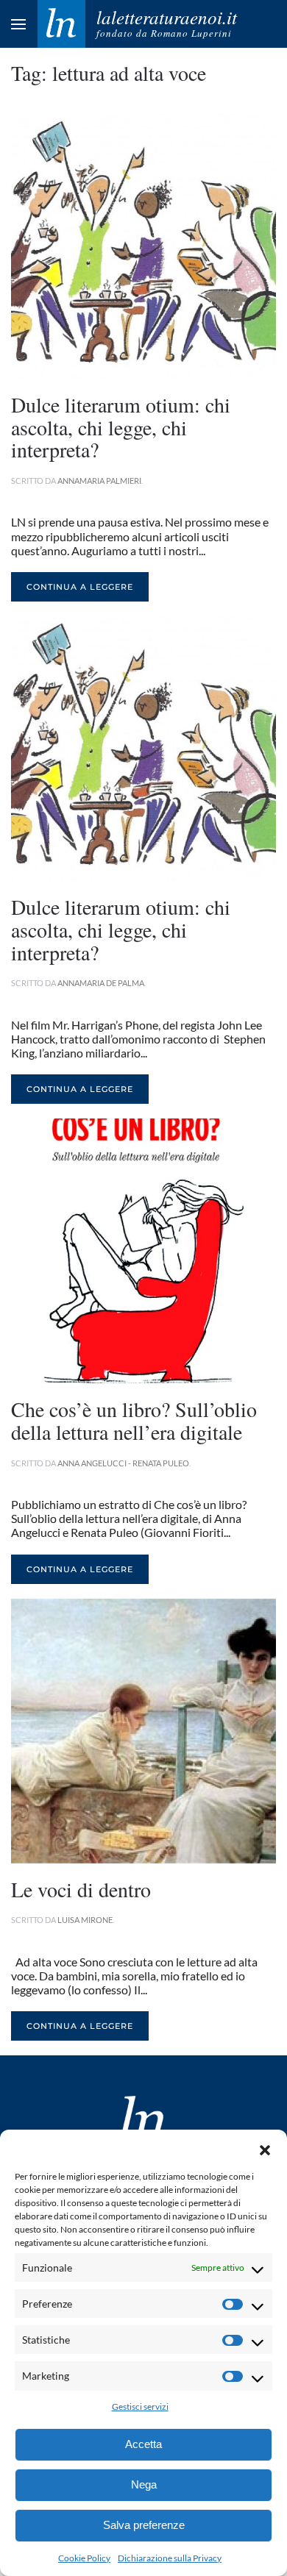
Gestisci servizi (140, 2406)
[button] (265, 2148)
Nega (144, 2484)
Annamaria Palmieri (99, 481)
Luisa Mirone (85, 1920)
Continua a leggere (80, 587)
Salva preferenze (144, 2525)
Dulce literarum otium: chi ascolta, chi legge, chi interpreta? (121, 427)
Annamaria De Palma (101, 983)
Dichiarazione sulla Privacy (170, 2558)
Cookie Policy (84, 2558)
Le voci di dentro (81, 1889)
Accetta (143, 2444)
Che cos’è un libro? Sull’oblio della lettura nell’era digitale (134, 1420)
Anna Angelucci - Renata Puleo (123, 1463)
